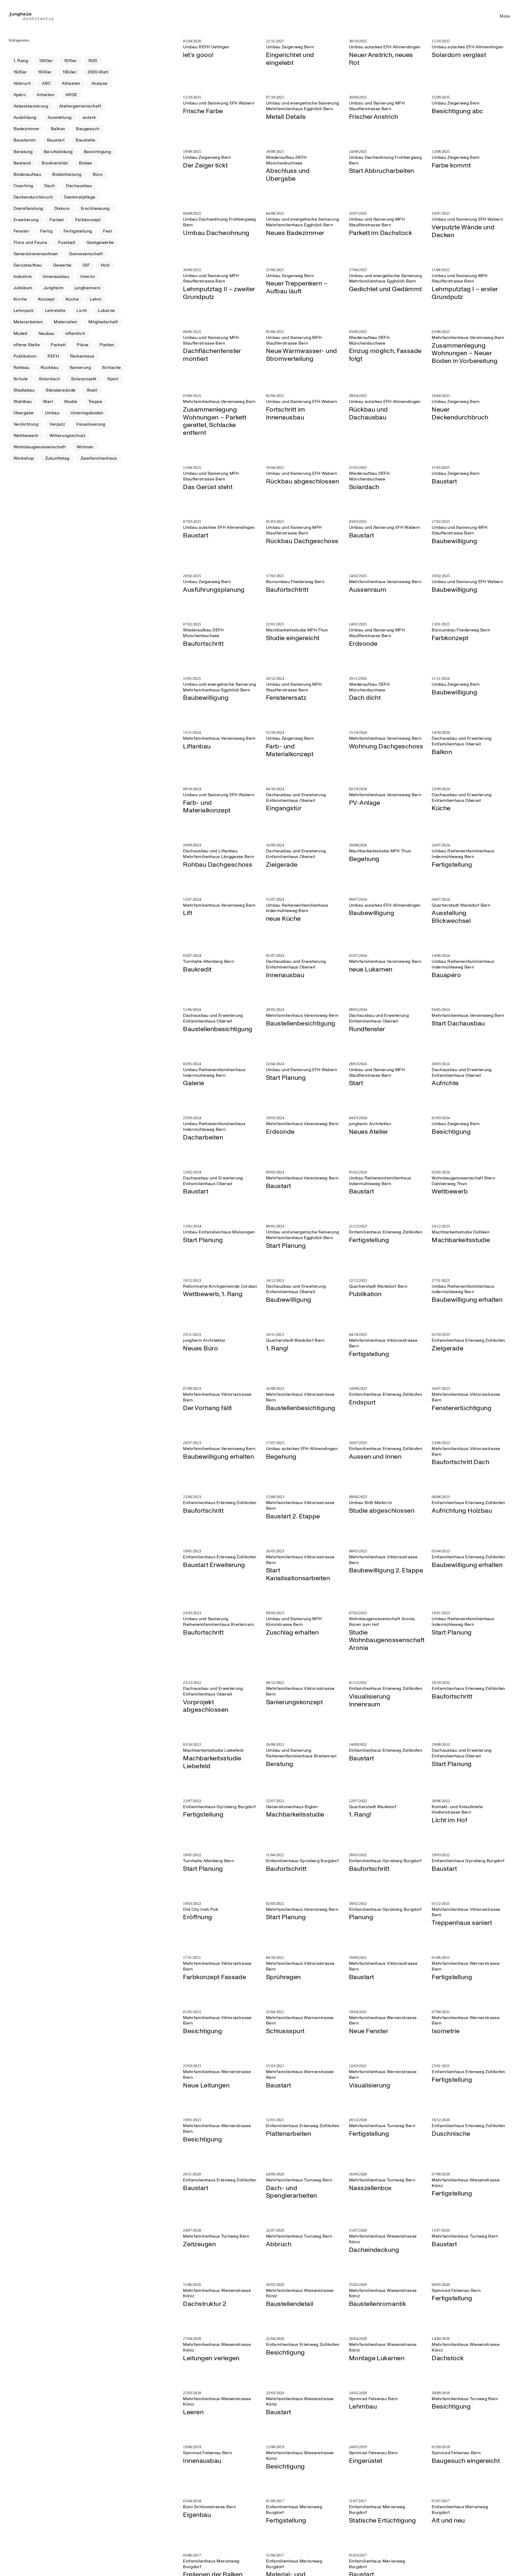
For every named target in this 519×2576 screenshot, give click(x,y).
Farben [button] (57, 220)
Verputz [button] (57, 424)
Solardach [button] (49, 379)
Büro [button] (98, 174)
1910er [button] (71, 61)
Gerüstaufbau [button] (28, 265)
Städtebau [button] (24, 390)
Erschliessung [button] (95, 208)
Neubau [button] (47, 334)
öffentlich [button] (75, 334)
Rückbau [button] (50, 368)
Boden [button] (86, 163)
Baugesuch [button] (88, 129)
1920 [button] (93, 61)
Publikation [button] (25, 356)
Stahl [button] (92, 390)
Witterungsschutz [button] (67, 436)
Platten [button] (107, 345)
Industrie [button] (23, 277)
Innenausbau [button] (56, 277)
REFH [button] (53, 356)
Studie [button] (71, 402)
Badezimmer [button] (27, 129)
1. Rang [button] (21, 61)
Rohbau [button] (21, 368)
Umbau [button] (52, 413)
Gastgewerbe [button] (100, 243)
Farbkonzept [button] (88, 220)
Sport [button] (113, 379)
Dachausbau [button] (79, 186)
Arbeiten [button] (46, 95)
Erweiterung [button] (26, 220)
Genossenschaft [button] (86, 254)
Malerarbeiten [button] (28, 322)
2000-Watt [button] (98, 72)
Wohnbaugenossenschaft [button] (40, 447)
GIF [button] (86, 265)
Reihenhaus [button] (82, 356)
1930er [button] (45, 72)
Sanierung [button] (80, 368)
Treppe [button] (95, 402)
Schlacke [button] (112, 368)
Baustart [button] (56, 140)
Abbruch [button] (22, 83)
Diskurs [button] (62, 208)
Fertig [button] (46, 231)
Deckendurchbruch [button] (33, 197)
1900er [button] (46, 61)
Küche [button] (72, 299)
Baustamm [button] (25, 140)
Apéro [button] (20, 95)
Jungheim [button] (54, 288)
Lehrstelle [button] (55, 311)
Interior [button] (88, 277)
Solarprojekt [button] (84, 379)
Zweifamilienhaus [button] (99, 458)
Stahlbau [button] (23, 402)
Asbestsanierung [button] (31, 106)
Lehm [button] (96, 299)
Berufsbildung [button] (58, 152)
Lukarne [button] (106, 311)
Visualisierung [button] (91, 424)
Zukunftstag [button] (57, 458)
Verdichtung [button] (26, 424)
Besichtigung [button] (97, 152)
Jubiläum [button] (23, 288)
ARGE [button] (71, 95)
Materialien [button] (66, 322)
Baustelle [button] (85, 140)
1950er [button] (70, 72)
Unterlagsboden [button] (87, 413)
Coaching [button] (23, 186)
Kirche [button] (20, 299)
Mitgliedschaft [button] (103, 322)
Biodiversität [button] (55, 163)
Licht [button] (82, 311)
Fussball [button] (67, 243)
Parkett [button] (58, 345)
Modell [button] (21, 334)
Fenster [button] (21, 231)
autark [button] (89, 117)
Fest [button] (107, 231)
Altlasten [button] (71, 83)
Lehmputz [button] (24, 311)
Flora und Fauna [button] (30, 243)
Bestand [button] (22, 163)
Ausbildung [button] (25, 117)
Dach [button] (50, 186)
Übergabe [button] (24, 413)
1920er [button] (20, 72)
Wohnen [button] (85, 447)
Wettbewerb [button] (26, 436)
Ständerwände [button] (61, 390)
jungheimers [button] (87, 288)
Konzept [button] (46, 299)
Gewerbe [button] (62, 265)
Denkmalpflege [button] (80, 197)
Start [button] (48, 402)
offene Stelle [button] (27, 345)
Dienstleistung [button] (28, 208)
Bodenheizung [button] (67, 174)
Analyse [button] (99, 83)
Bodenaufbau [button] (27, 174)
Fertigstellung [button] (78, 231)
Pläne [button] (83, 345)
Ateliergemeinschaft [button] (80, 106)
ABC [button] (46, 83)
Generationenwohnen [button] (36, 254)
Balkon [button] (58, 129)
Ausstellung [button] (60, 117)
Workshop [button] (24, 458)
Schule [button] (21, 379)
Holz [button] (105, 265)
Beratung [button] (23, 152)
